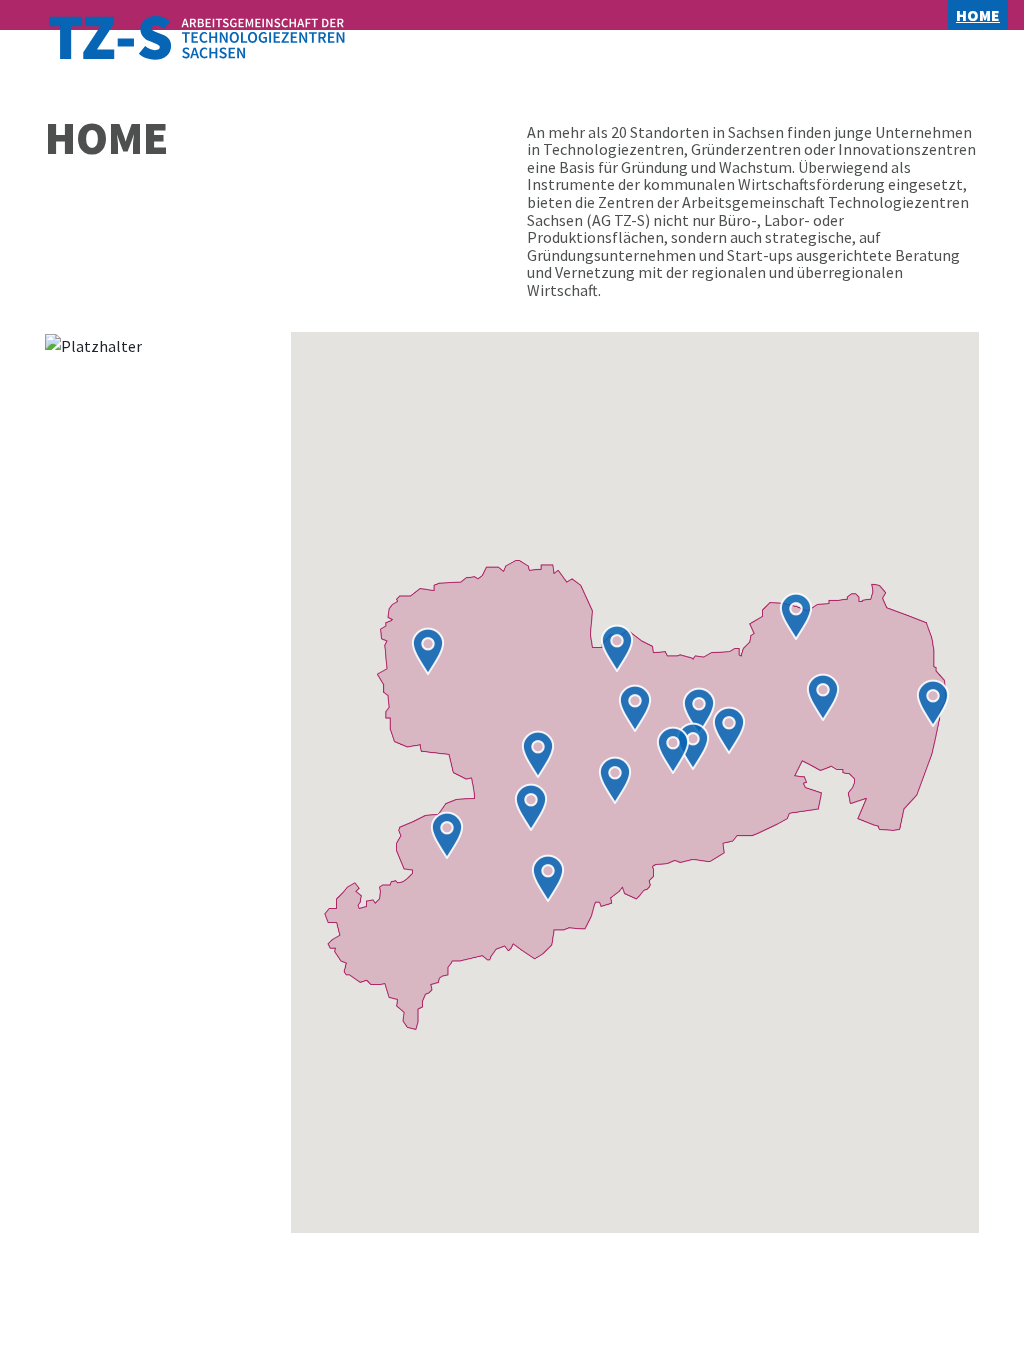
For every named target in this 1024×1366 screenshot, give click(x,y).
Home (982, 15)
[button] (548, 878)
